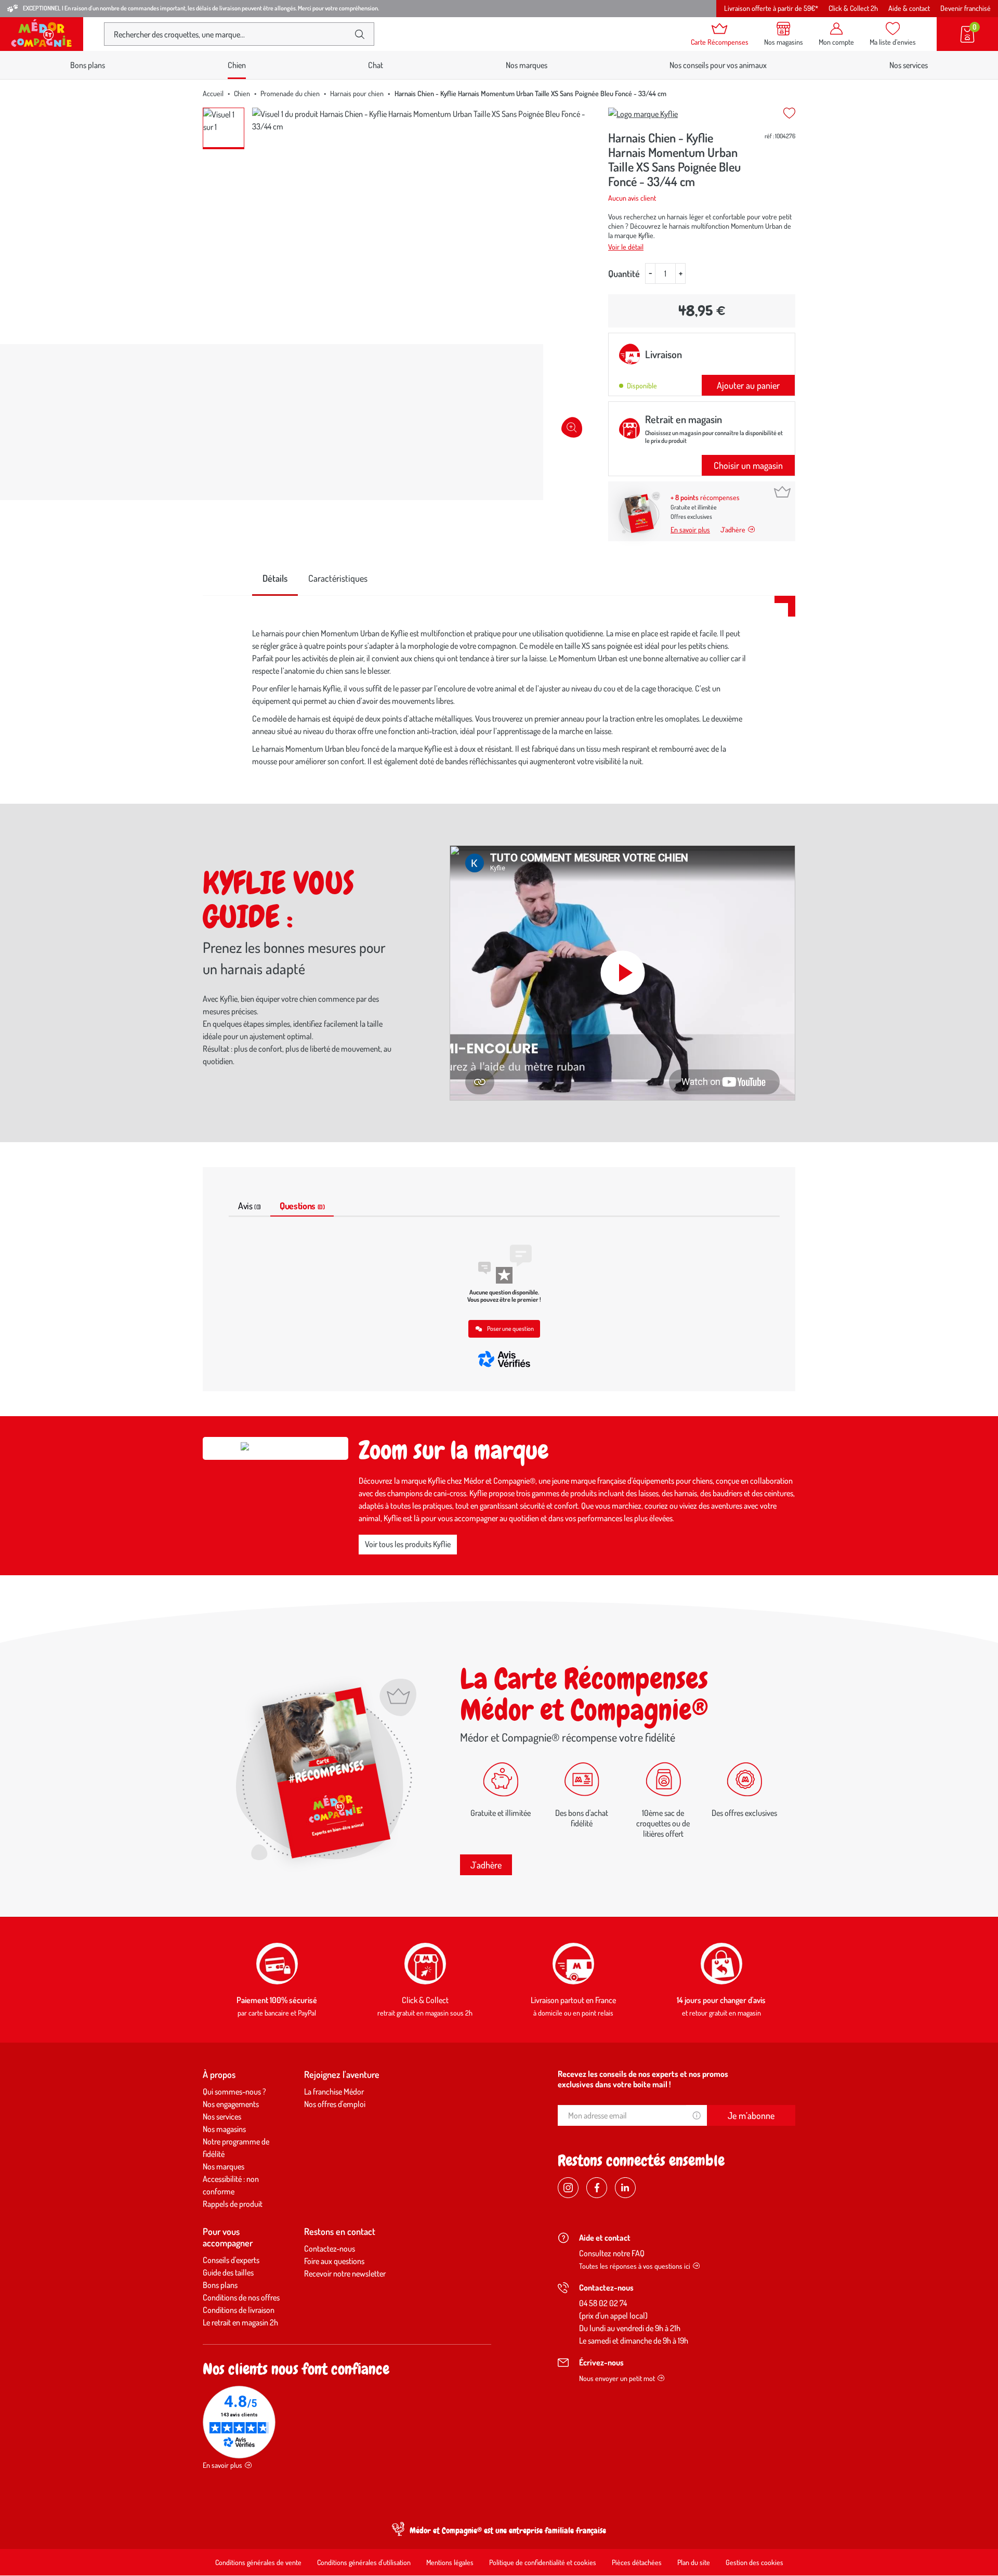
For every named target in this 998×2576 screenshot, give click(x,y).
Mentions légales (450, 2562)
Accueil (213, 93)
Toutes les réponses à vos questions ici (635, 2266)
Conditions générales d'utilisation (364, 2562)
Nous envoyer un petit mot (617, 2378)
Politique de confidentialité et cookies (543, 2562)
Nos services (909, 65)
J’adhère (733, 529)
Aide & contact (909, 8)
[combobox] (231, 34)
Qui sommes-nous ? (234, 2091)
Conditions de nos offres (241, 2297)
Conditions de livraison (239, 2310)
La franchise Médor (334, 2091)
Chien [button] (237, 65)
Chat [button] (376, 65)
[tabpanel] (499, 700)
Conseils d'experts (231, 2260)
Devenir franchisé (966, 8)
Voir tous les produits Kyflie (408, 1544)
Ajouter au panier (748, 385)
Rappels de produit (233, 2204)
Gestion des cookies (754, 2562)
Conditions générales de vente (258, 2562)
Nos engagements (231, 2104)
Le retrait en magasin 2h (240, 2322)
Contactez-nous (330, 2248)
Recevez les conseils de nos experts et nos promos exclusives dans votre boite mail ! (643, 2079)
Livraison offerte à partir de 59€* (771, 8)
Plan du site (694, 2562)
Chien (242, 93)
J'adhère (486, 1865)
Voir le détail (626, 247)
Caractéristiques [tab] (338, 578)
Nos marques (527, 65)
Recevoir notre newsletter (345, 2273)
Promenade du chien (290, 93)
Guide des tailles (228, 2272)
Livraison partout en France (573, 2000)
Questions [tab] (302, 1206)
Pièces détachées (637, 2562)
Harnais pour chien (357, 93)
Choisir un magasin (748, 465)
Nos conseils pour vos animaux (718, 65)
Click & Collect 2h (853, 8)
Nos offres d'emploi (335, 2104)
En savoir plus (690, 529)
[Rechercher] (360, 34)
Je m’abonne (751, 2115)
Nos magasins (224, 2129)
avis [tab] (249, 1206)
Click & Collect (425, 2000)
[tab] (275, 579)
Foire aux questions (334, 2261)
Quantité (624, 273)
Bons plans (88, 65)
